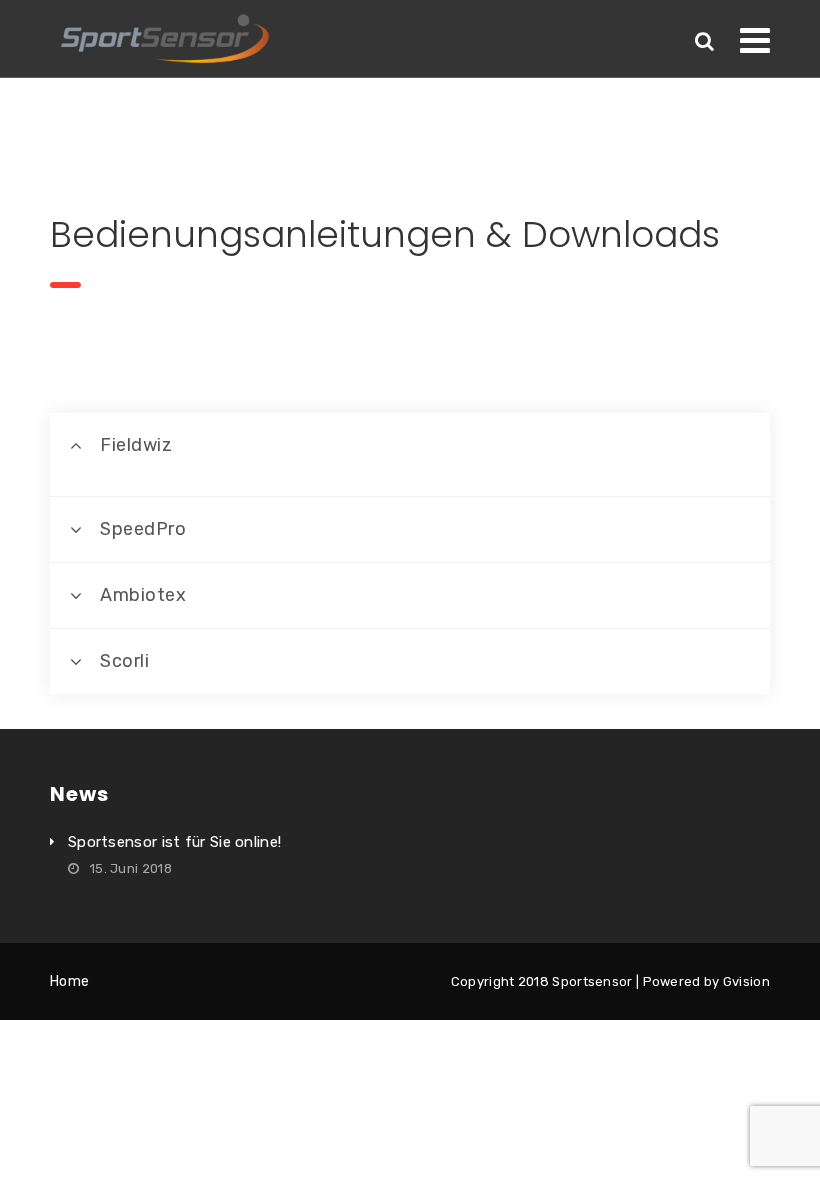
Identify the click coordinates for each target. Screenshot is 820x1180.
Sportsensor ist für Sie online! (174, 842)
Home (69, 981)
